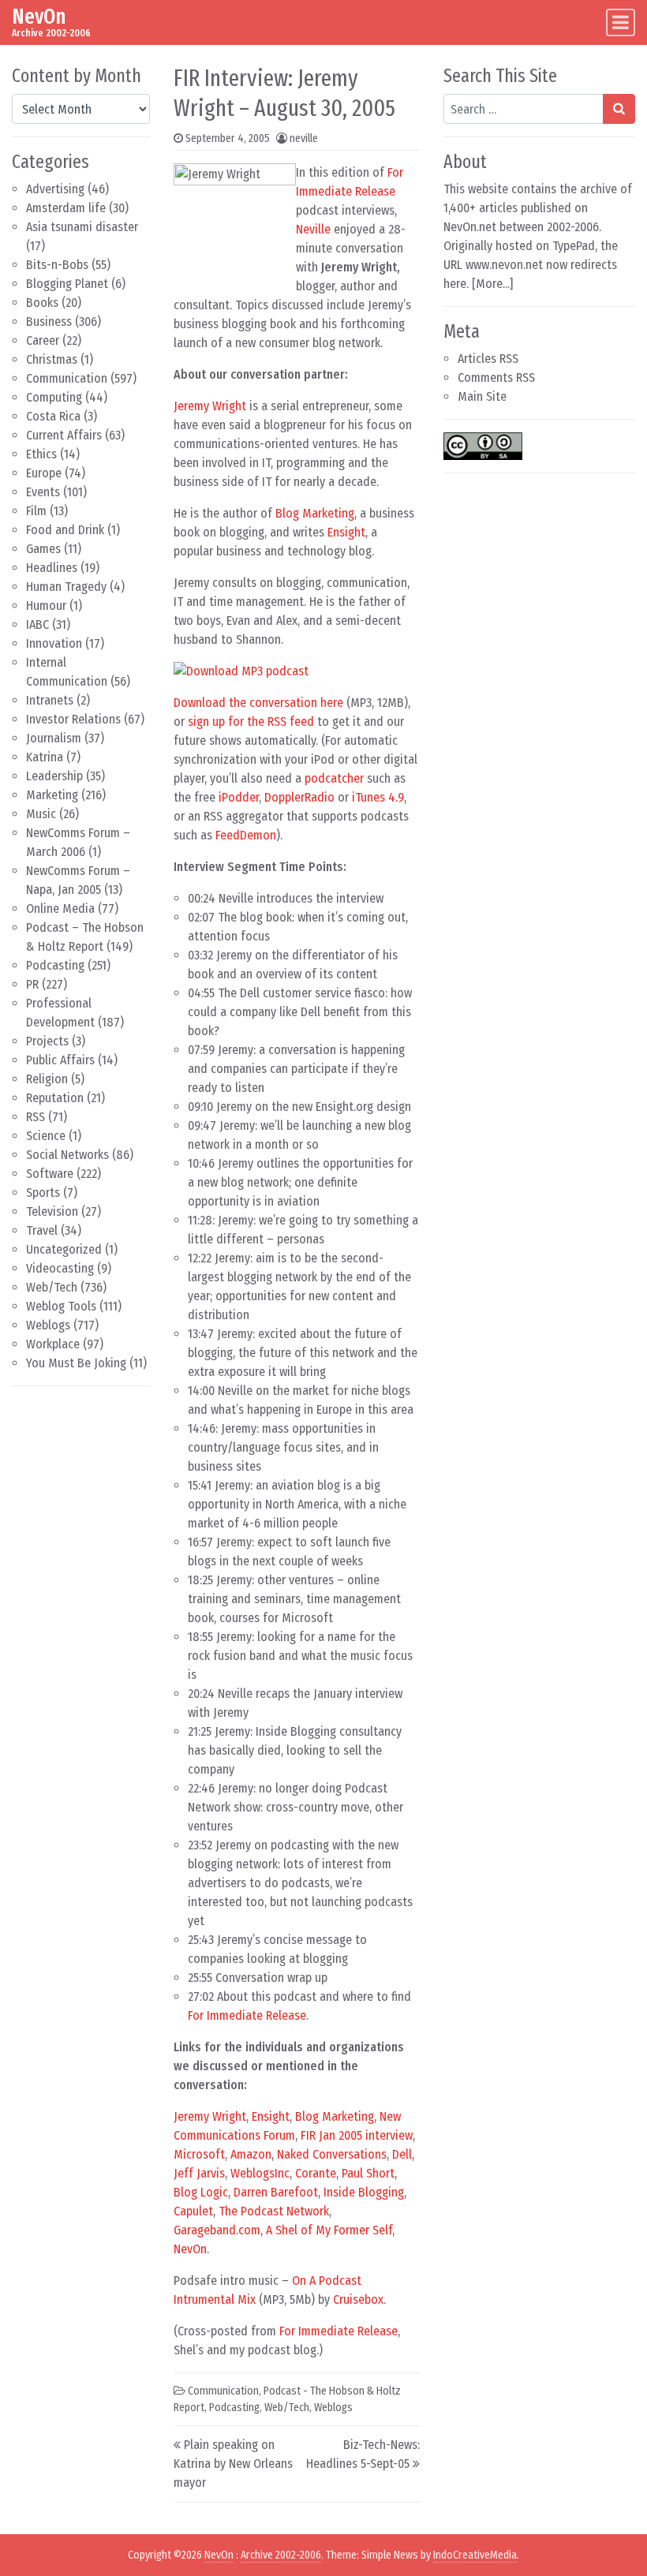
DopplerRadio (299, 797)
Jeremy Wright (210, 406)
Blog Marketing (315, 513)
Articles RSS (488, 359)
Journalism (54, 738)
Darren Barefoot (276, 2192)
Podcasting (55, 965)
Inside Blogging (364, 2192)
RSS (36, 1117)
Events (43, 492)
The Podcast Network (274, 2211)
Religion (47, 1079)
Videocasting (60, 1268)
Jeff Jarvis (199, 2173)
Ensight (346, 532)
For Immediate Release (247, 2015)
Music (41, 814)
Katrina (45, 757)
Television (52, 1211)
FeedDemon (246, 835)
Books (42, 303)
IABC (37, 624)
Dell (402, 2154)
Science (46, 1136)
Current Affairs (64, 435)
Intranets (50, 700)
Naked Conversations (332, 2154)
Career (43, 340)
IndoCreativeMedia (475, 2555)
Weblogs (48, 1325)
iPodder (239, 797)
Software (50, 1174)
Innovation (54, 643)
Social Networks (67, 1155)
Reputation (55, 1098)
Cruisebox (358, 2299)
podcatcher (334, 778)
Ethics (41, 454)
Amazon (251, 2154)
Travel (42, 1230)
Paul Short (368, 2173)
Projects (47, 1041)
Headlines (52, 568)
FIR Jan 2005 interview (357, 2135)
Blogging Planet (67, 284)
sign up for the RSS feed (251, 722)
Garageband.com (217, 2230)
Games (43, 549)
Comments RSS (496, 378)
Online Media (60, 909)
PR (32, 984)
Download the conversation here (258, 703)
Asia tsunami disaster (82, 227)
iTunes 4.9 (378, 797)
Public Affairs (60, 1060)
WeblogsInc (260, 2173)
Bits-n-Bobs (57, 265)
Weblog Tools (61, 1306)
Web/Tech (52, 1287)
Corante (316, 2173)
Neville (313, 229)
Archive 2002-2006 (281, 2555)
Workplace (53, 1344)
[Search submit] (619, 109)
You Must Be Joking (76, 1363)
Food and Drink (65, 530)
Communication (67, 378)
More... (493, 284)
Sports (43, 1193)
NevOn (39, 17)
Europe (44, 473)
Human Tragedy (66, 587)
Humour (46, 606)
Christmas (52, 359)
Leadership (54, 776)
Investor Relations (73, 719)
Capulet (193, 2211)
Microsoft (199, 2154)
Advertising (55, 189)
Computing (54, 397)
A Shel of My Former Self (329, 2230)
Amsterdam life (66, 208)
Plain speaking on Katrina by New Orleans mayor (233, 2464)
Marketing (52, 795)
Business (49, 322)
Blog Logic (201, 2192)
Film (36, 511)
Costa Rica (53, 416)
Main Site (482, 396)
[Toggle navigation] (621, 22)
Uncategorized (64, 1249)
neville (304, 138)
